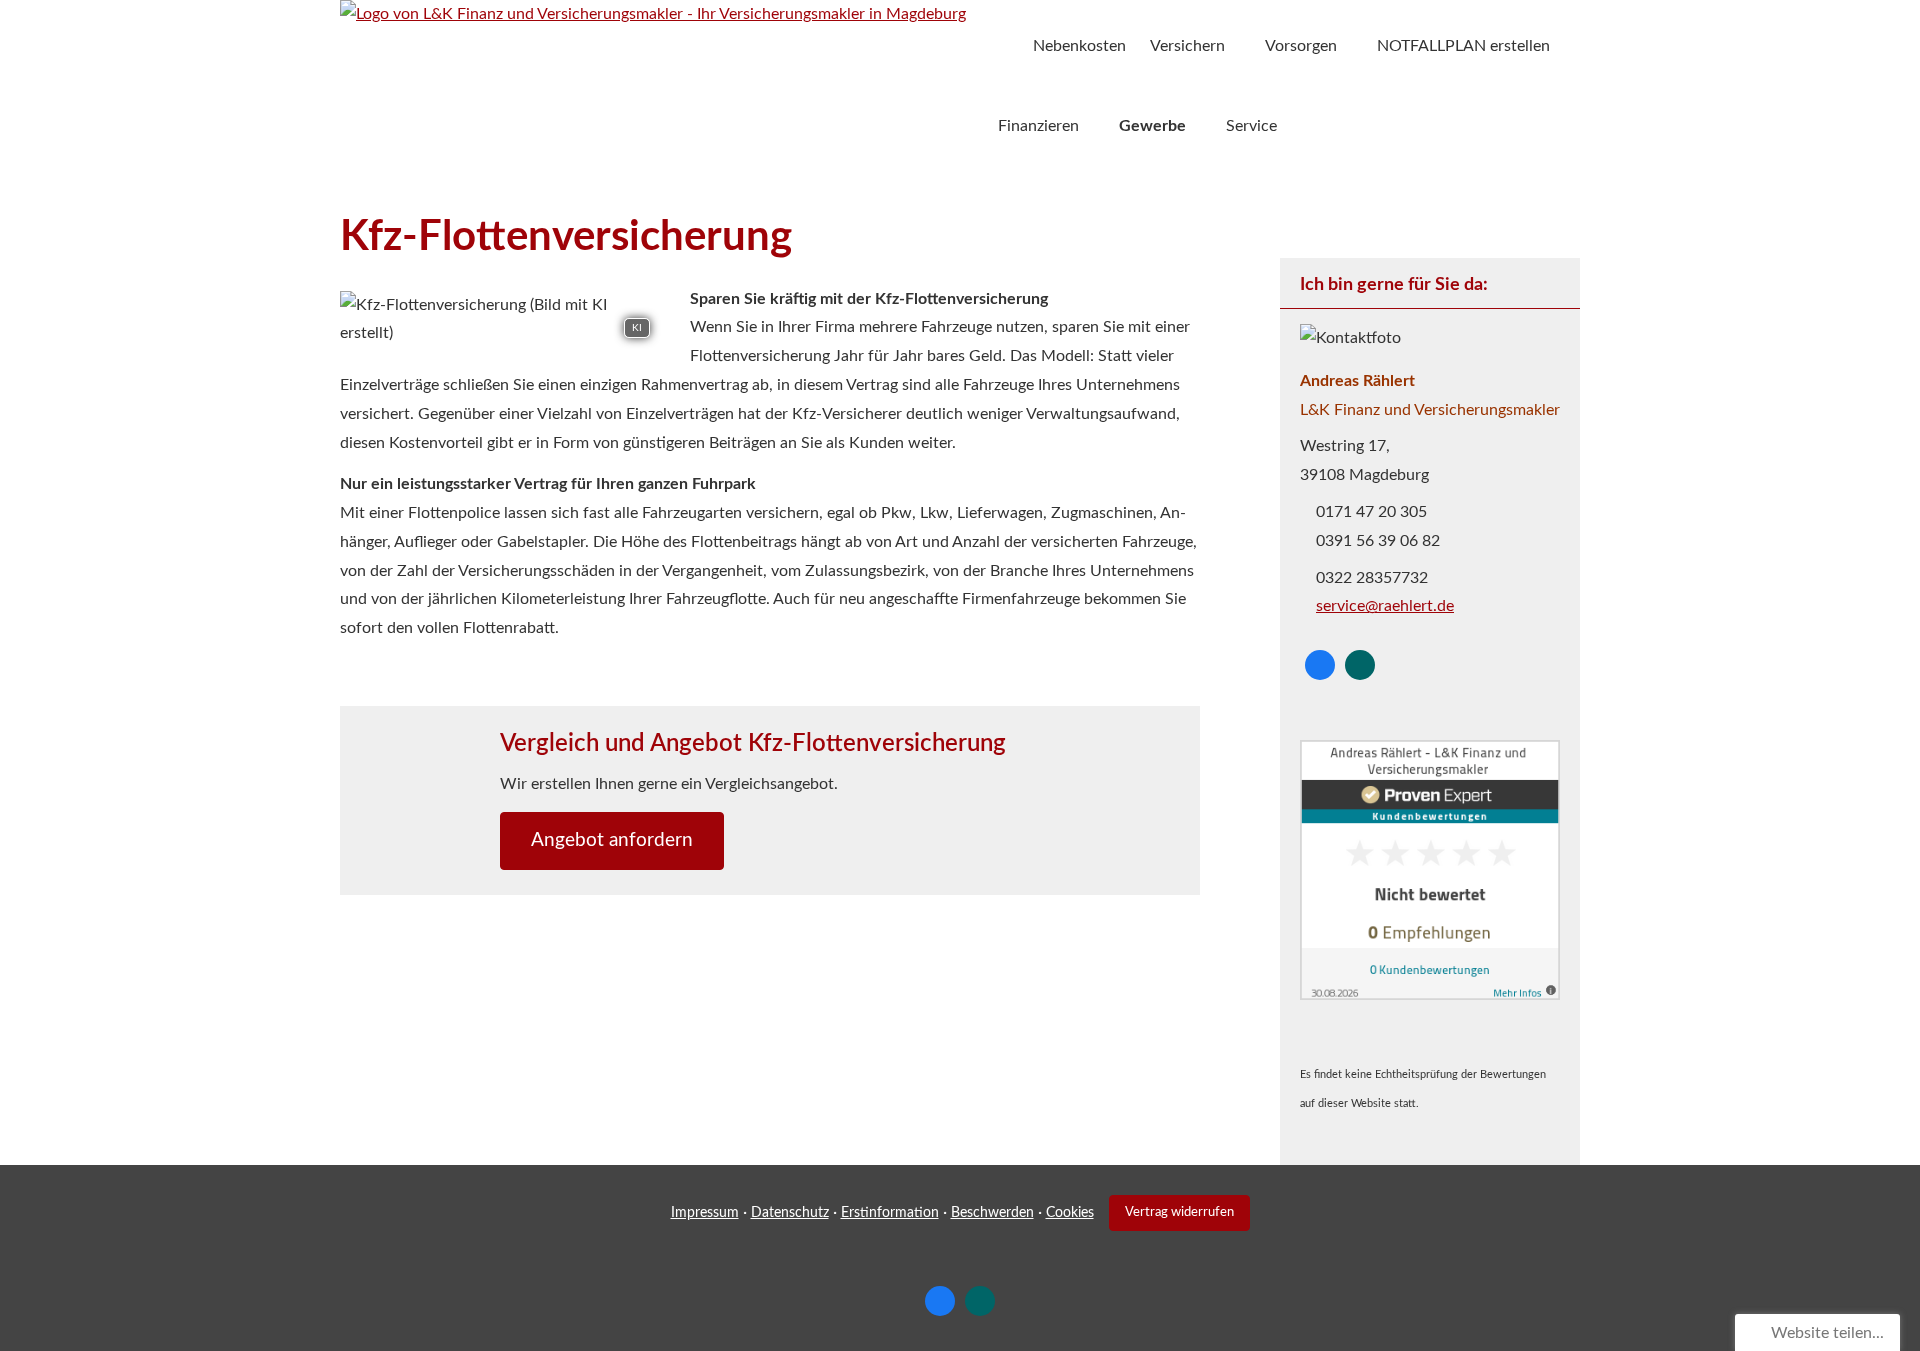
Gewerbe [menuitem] (1152, 126)
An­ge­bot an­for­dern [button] (612, 840)
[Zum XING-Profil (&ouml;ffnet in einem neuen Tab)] (1360, 665)
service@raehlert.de (1385, 606)
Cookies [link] (1070, 1213)
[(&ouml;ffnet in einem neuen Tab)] (1430, 995)
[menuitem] (1003, 46)
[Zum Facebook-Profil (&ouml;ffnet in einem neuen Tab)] (1320, 665)
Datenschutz (790, 1213)
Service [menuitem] (1251, 126)
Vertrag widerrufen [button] (1179, 1212)
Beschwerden (992, 1213)
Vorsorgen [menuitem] (1301, 46)
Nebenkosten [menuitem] (1079, 46)
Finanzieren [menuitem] (1038, 126)
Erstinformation (890, 1213)
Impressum (705, 1213)
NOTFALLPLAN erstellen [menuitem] (1463, 46)
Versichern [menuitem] (1187, 46)
